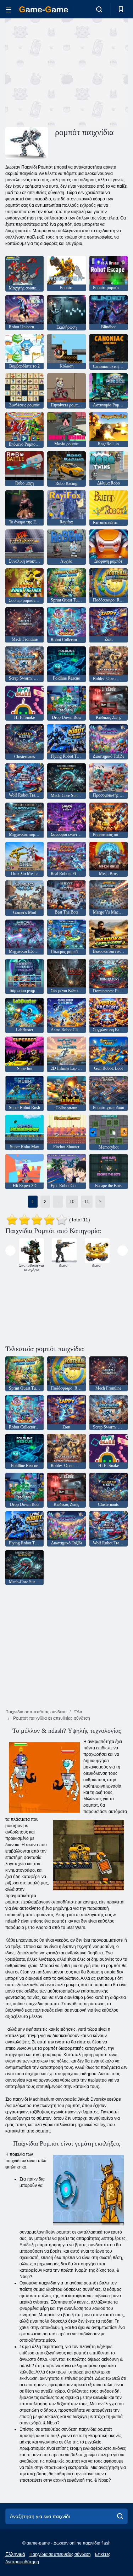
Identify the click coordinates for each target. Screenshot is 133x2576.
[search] (120, 2516)
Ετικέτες (103, 2554)
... (58, 1202)
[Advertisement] (65, 72)
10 (72, 1202)
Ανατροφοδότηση (22, 2562)
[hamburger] (9, 9)
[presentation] (10, 1251)
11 (87, 1202)
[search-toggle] (99, 9)
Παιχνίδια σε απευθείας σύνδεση (60, 2554)
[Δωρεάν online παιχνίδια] (44, 9)
